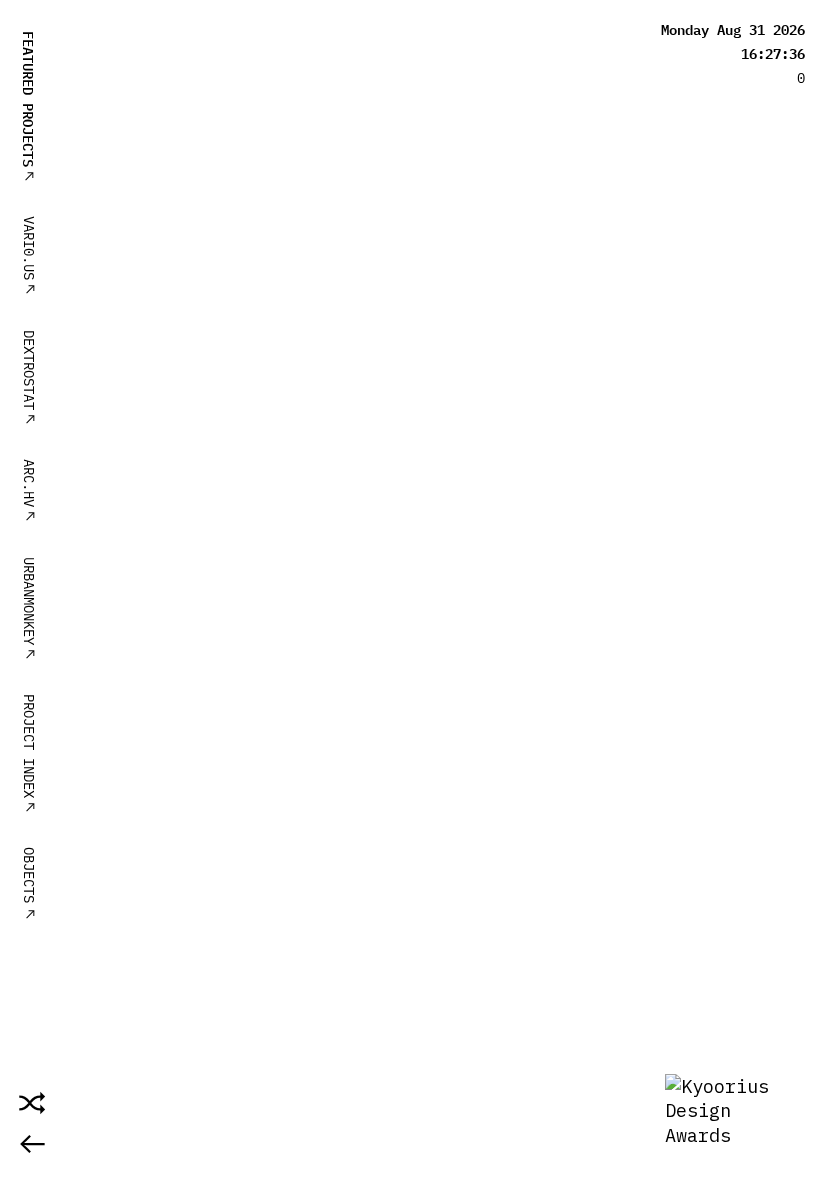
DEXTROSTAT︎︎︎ (28, 378)
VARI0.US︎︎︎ (28, 256)
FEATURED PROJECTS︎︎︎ (28, 107)
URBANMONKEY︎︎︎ (28, 609)
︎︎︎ (28, 913)
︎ (32, 1103)
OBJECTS (28, 875)
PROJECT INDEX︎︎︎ (28, 754)
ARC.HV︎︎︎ (28, 491)
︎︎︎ (32, 1143)
